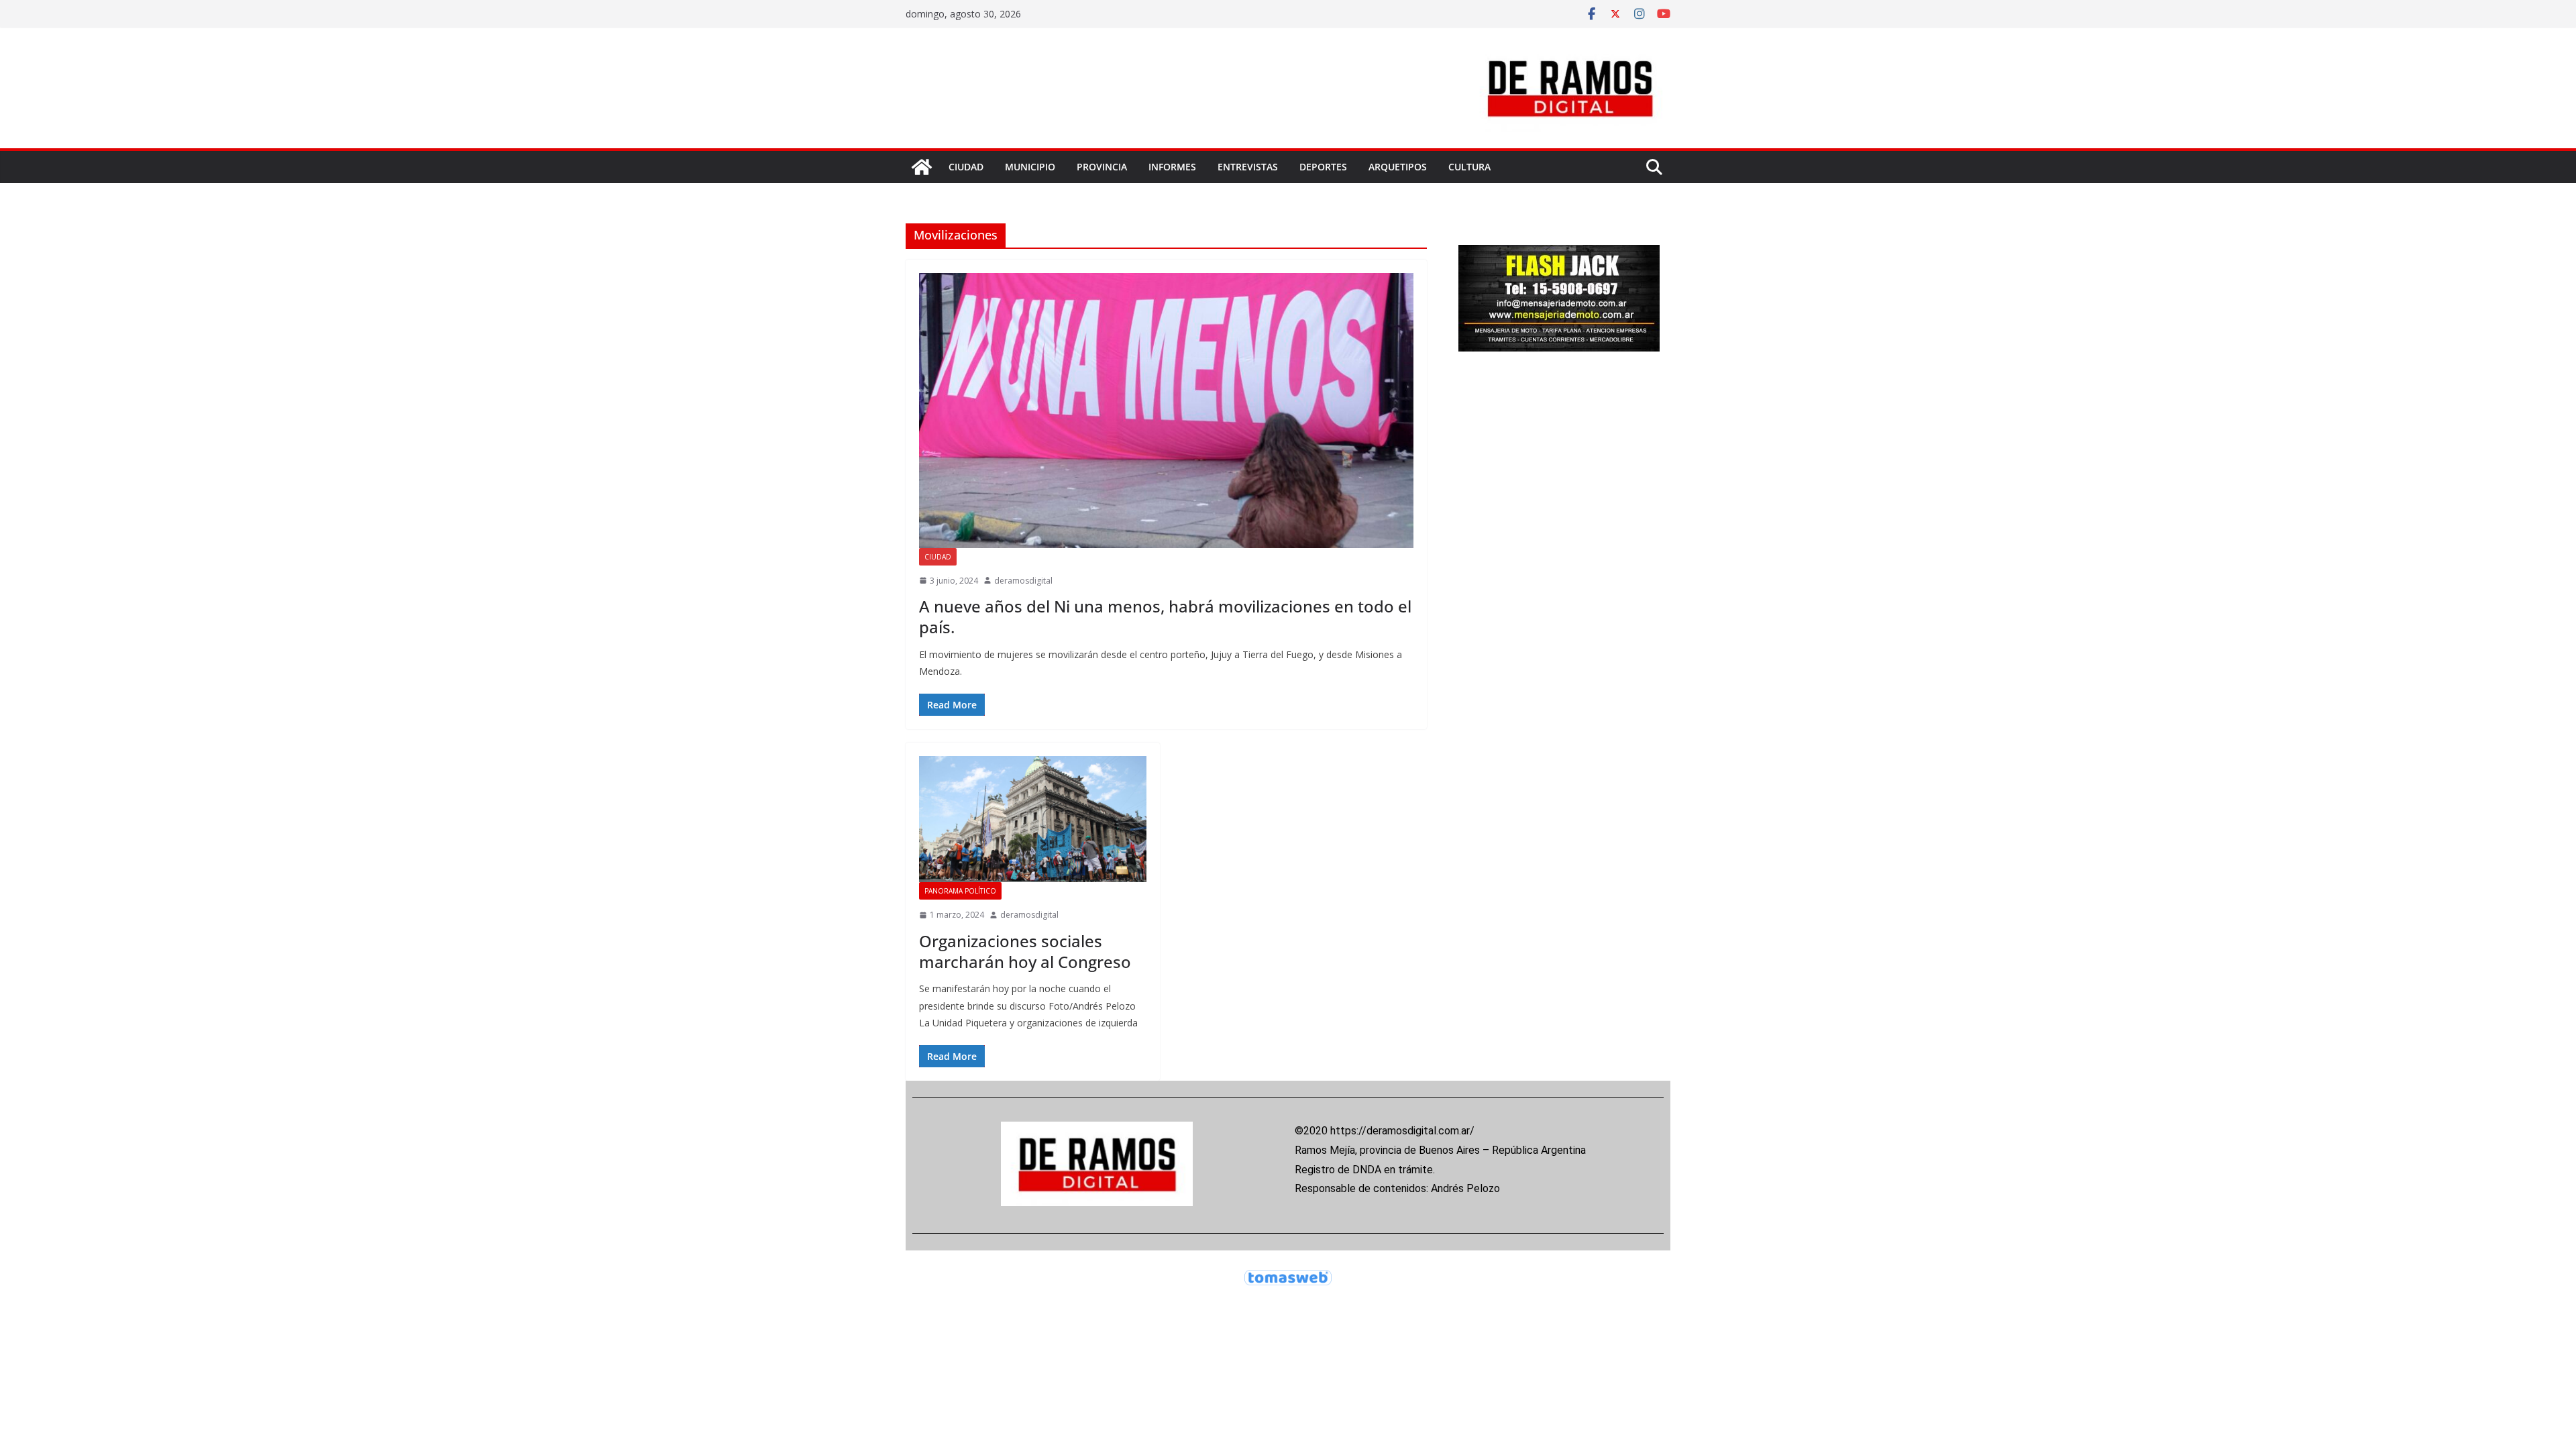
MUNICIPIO (1030, 167)
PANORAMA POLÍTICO (960, 891)
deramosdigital (1023, 581)
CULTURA (1469, 167)
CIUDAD (966, 167)
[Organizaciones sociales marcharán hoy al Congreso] (1033, 819)
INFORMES (1172, 167)
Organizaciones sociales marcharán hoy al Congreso (1025, 951)
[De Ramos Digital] (922, 167)
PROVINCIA (1102, 167)
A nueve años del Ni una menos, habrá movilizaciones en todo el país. (1165, 616)
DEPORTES (1323, 167)
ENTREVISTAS (1248, 167)
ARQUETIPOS (1398, 167)
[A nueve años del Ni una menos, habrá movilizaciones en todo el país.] (1166, 411)
